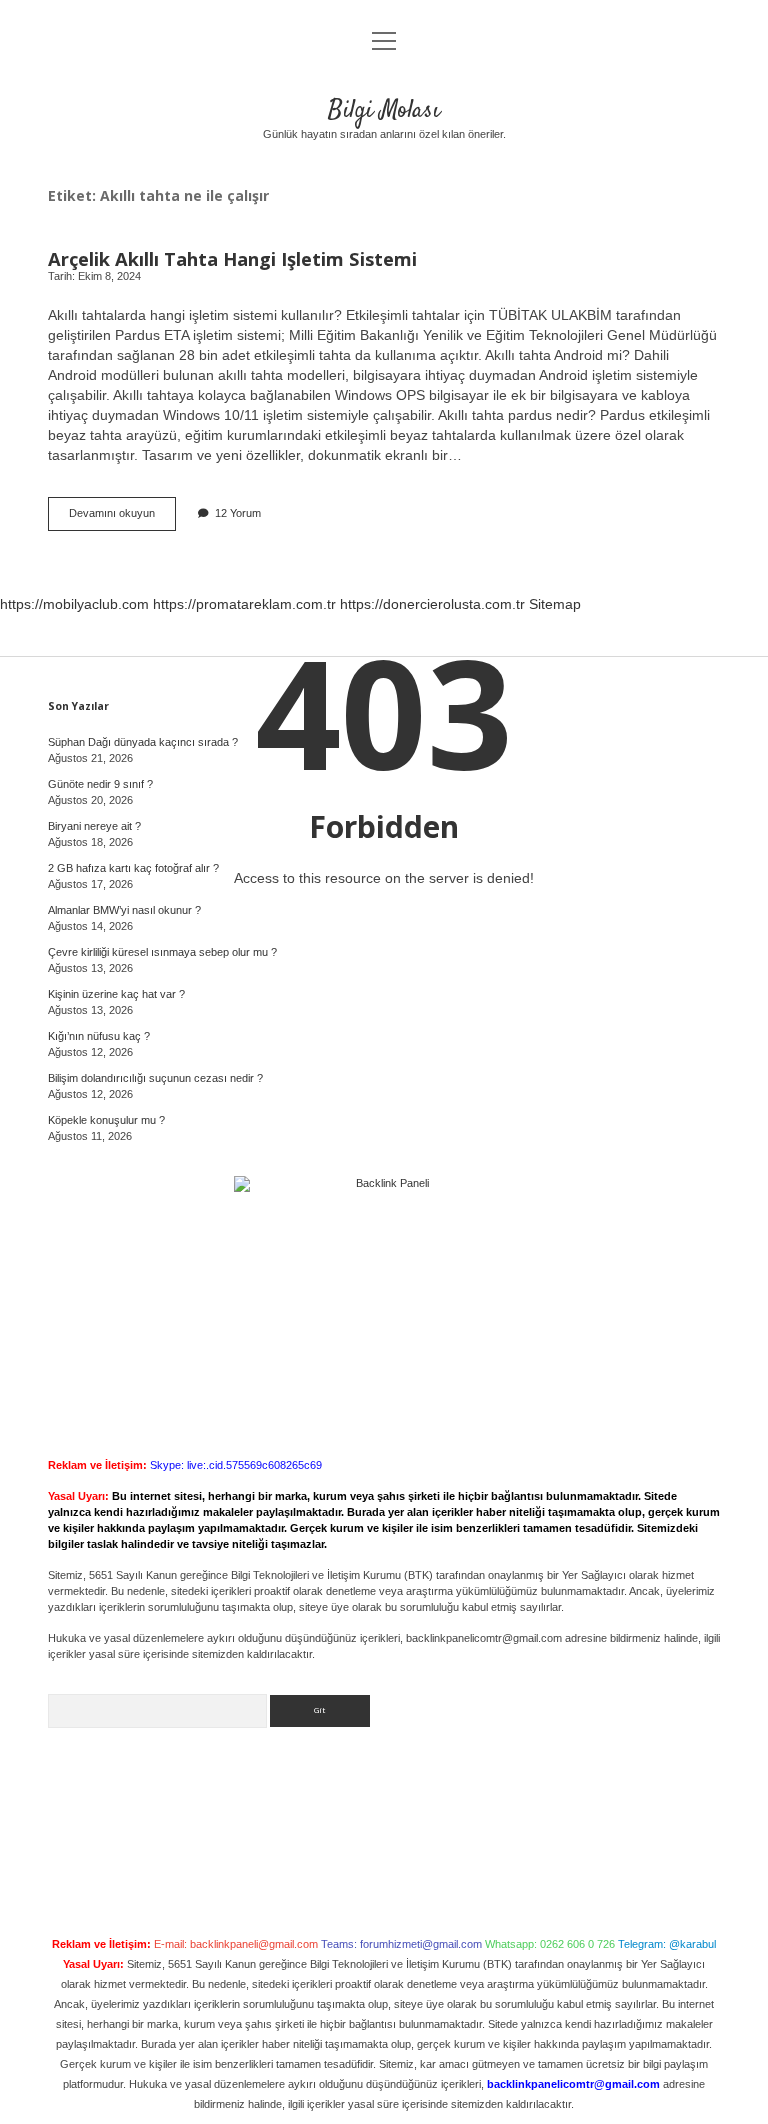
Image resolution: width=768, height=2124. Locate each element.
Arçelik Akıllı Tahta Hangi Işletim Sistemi (232, 258)
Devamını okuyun (122, 518)
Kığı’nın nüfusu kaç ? (99, 1036)
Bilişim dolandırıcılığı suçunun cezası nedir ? (155, 1078)
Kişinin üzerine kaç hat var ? (116, 994)
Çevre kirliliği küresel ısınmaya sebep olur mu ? (162, 952)
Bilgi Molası (384, 110)
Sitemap (555, 604)
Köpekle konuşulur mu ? (106, 1120)
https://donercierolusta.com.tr (432, 604)
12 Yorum (238, 513)
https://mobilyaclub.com (74, 604)
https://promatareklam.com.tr (244, 604)
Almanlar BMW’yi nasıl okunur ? (124, 910)
